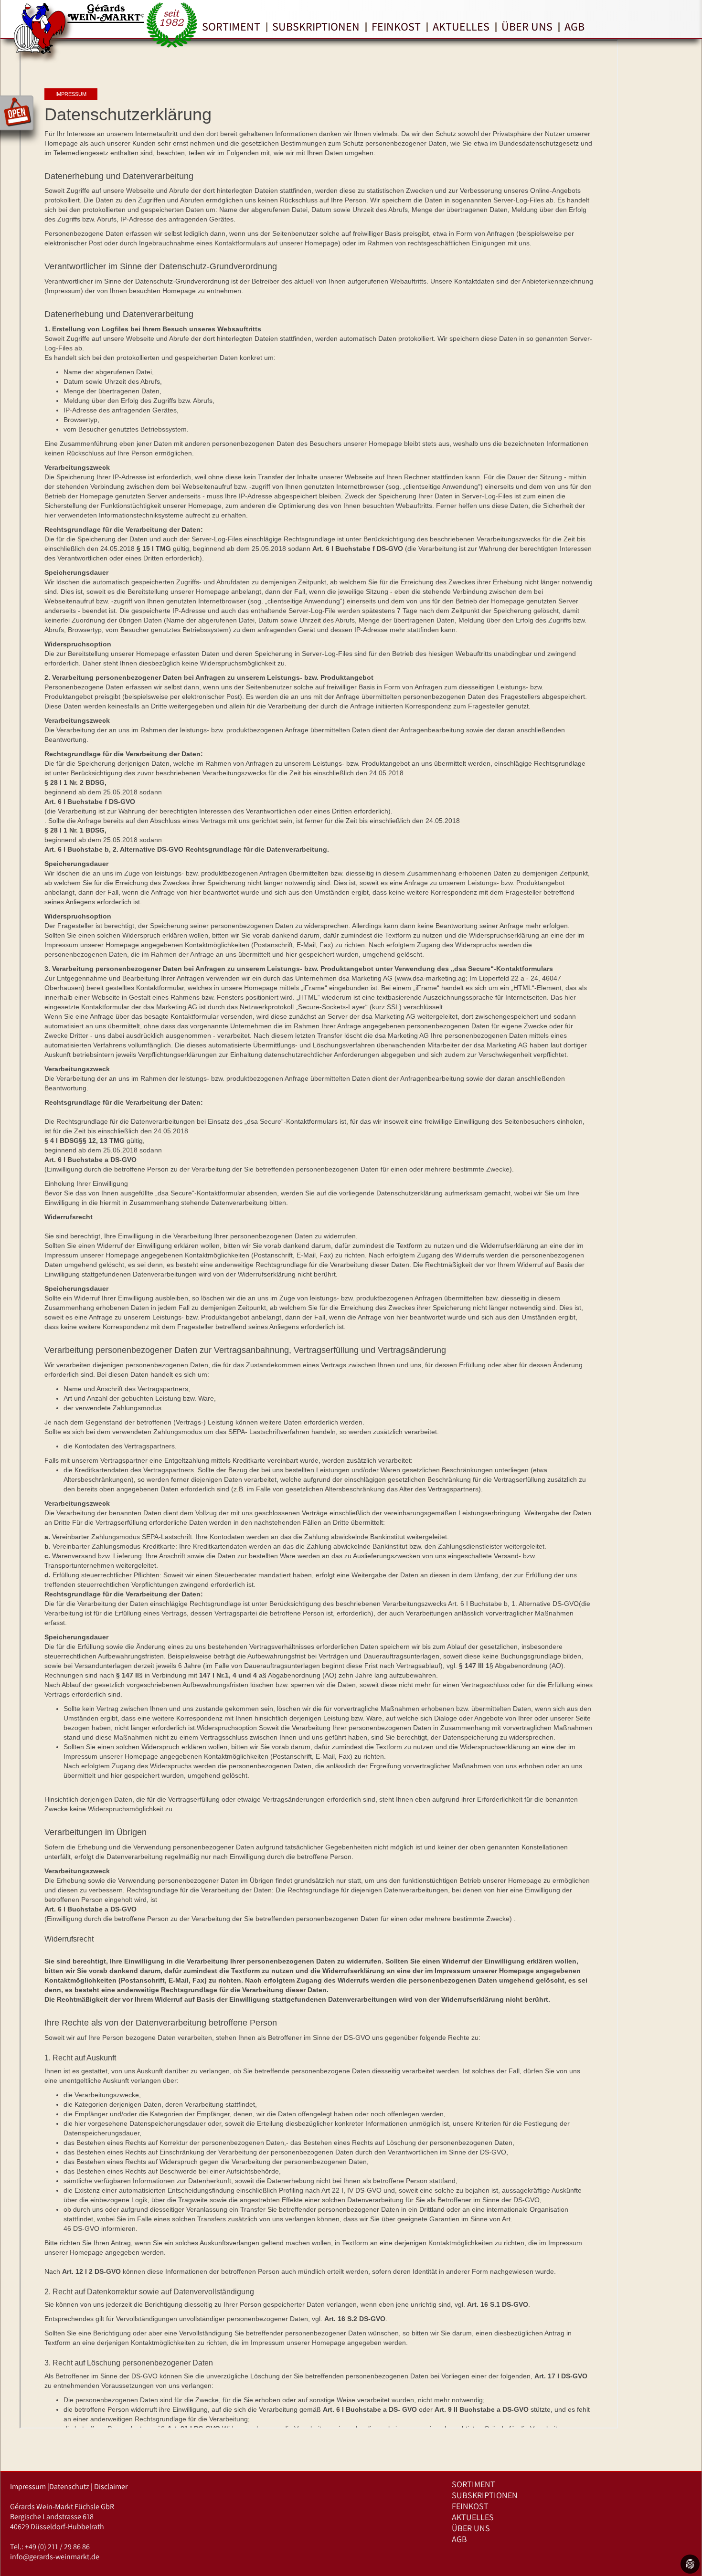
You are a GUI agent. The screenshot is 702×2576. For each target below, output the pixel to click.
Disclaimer (111, 2486)
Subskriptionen (316, 26)
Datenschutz (69, 2486)
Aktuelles (461, 26)
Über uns (527, 26)
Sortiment (231, 26)
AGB (574, 26)
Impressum (28, 2486)
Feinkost (396, 26)
